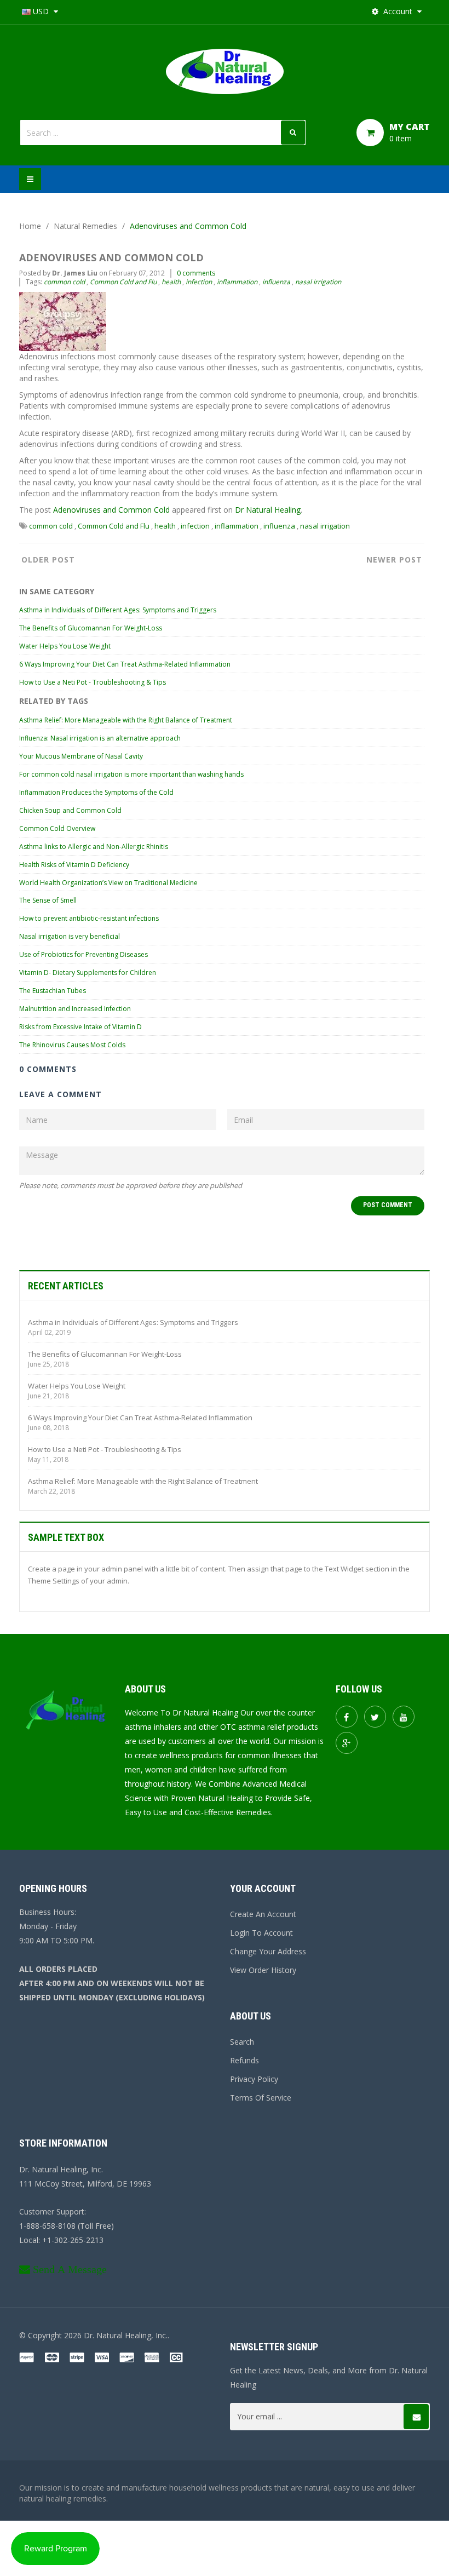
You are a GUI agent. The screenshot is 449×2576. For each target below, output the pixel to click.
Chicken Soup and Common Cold (70, 810)
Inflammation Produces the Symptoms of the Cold (96, 792)
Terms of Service (261, 2098)
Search (242, 2042)
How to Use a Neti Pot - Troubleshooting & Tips (93, 682)
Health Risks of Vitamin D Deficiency (74, 865)
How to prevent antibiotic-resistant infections (89, 918)
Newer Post (394, 560)
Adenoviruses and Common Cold (111, 510)
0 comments (196, 273)
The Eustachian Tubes (53, 991)
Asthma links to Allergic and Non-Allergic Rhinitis (94, 847)
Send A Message (70, 2269)
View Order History (263, 1970)
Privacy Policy (254, 2079)
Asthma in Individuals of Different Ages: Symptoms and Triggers (118, 610)
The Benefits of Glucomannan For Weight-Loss (91, 628)
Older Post (48, 560)
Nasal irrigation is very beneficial (70, 936)
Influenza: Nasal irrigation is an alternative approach (100, 738)
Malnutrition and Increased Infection (75, 1009)
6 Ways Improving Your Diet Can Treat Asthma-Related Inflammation (125, 664)
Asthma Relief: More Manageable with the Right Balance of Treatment (126, 720)
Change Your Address (268, 1951)
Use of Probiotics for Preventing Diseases (84, 954)
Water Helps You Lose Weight (65, 646)
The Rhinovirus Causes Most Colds (72, 1045)
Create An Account (263, 1914)
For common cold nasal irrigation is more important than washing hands (131, 774)
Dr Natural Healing (268, 510)
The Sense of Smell (48, 900)
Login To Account (261, 1933)
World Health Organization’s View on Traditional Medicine (108, 883)
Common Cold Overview (57, 828)
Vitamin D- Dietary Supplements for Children (88, 973)
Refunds (244, 2060)
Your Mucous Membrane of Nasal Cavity (81, 756)
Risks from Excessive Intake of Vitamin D (80, 1027)
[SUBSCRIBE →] (416, 2417)
